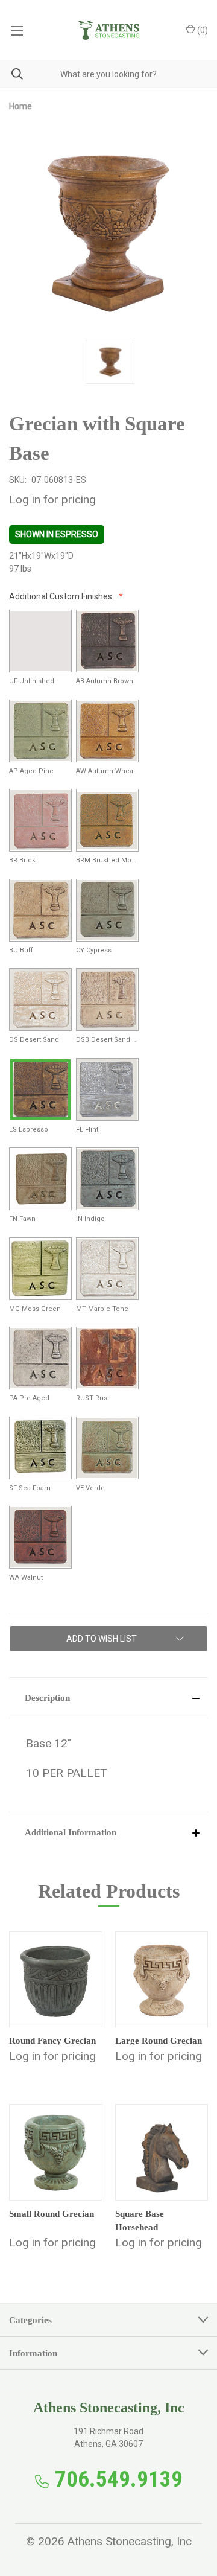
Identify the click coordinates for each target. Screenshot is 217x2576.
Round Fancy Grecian (52, 2041)
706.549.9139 (119, 2479)
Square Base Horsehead (140, 2221)
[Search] (11, 74)
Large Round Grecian (159, 2041)
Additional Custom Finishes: (62, 596)
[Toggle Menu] (17, 30)
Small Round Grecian (52, 2214)
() (202, 30)
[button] (108, 1698)
